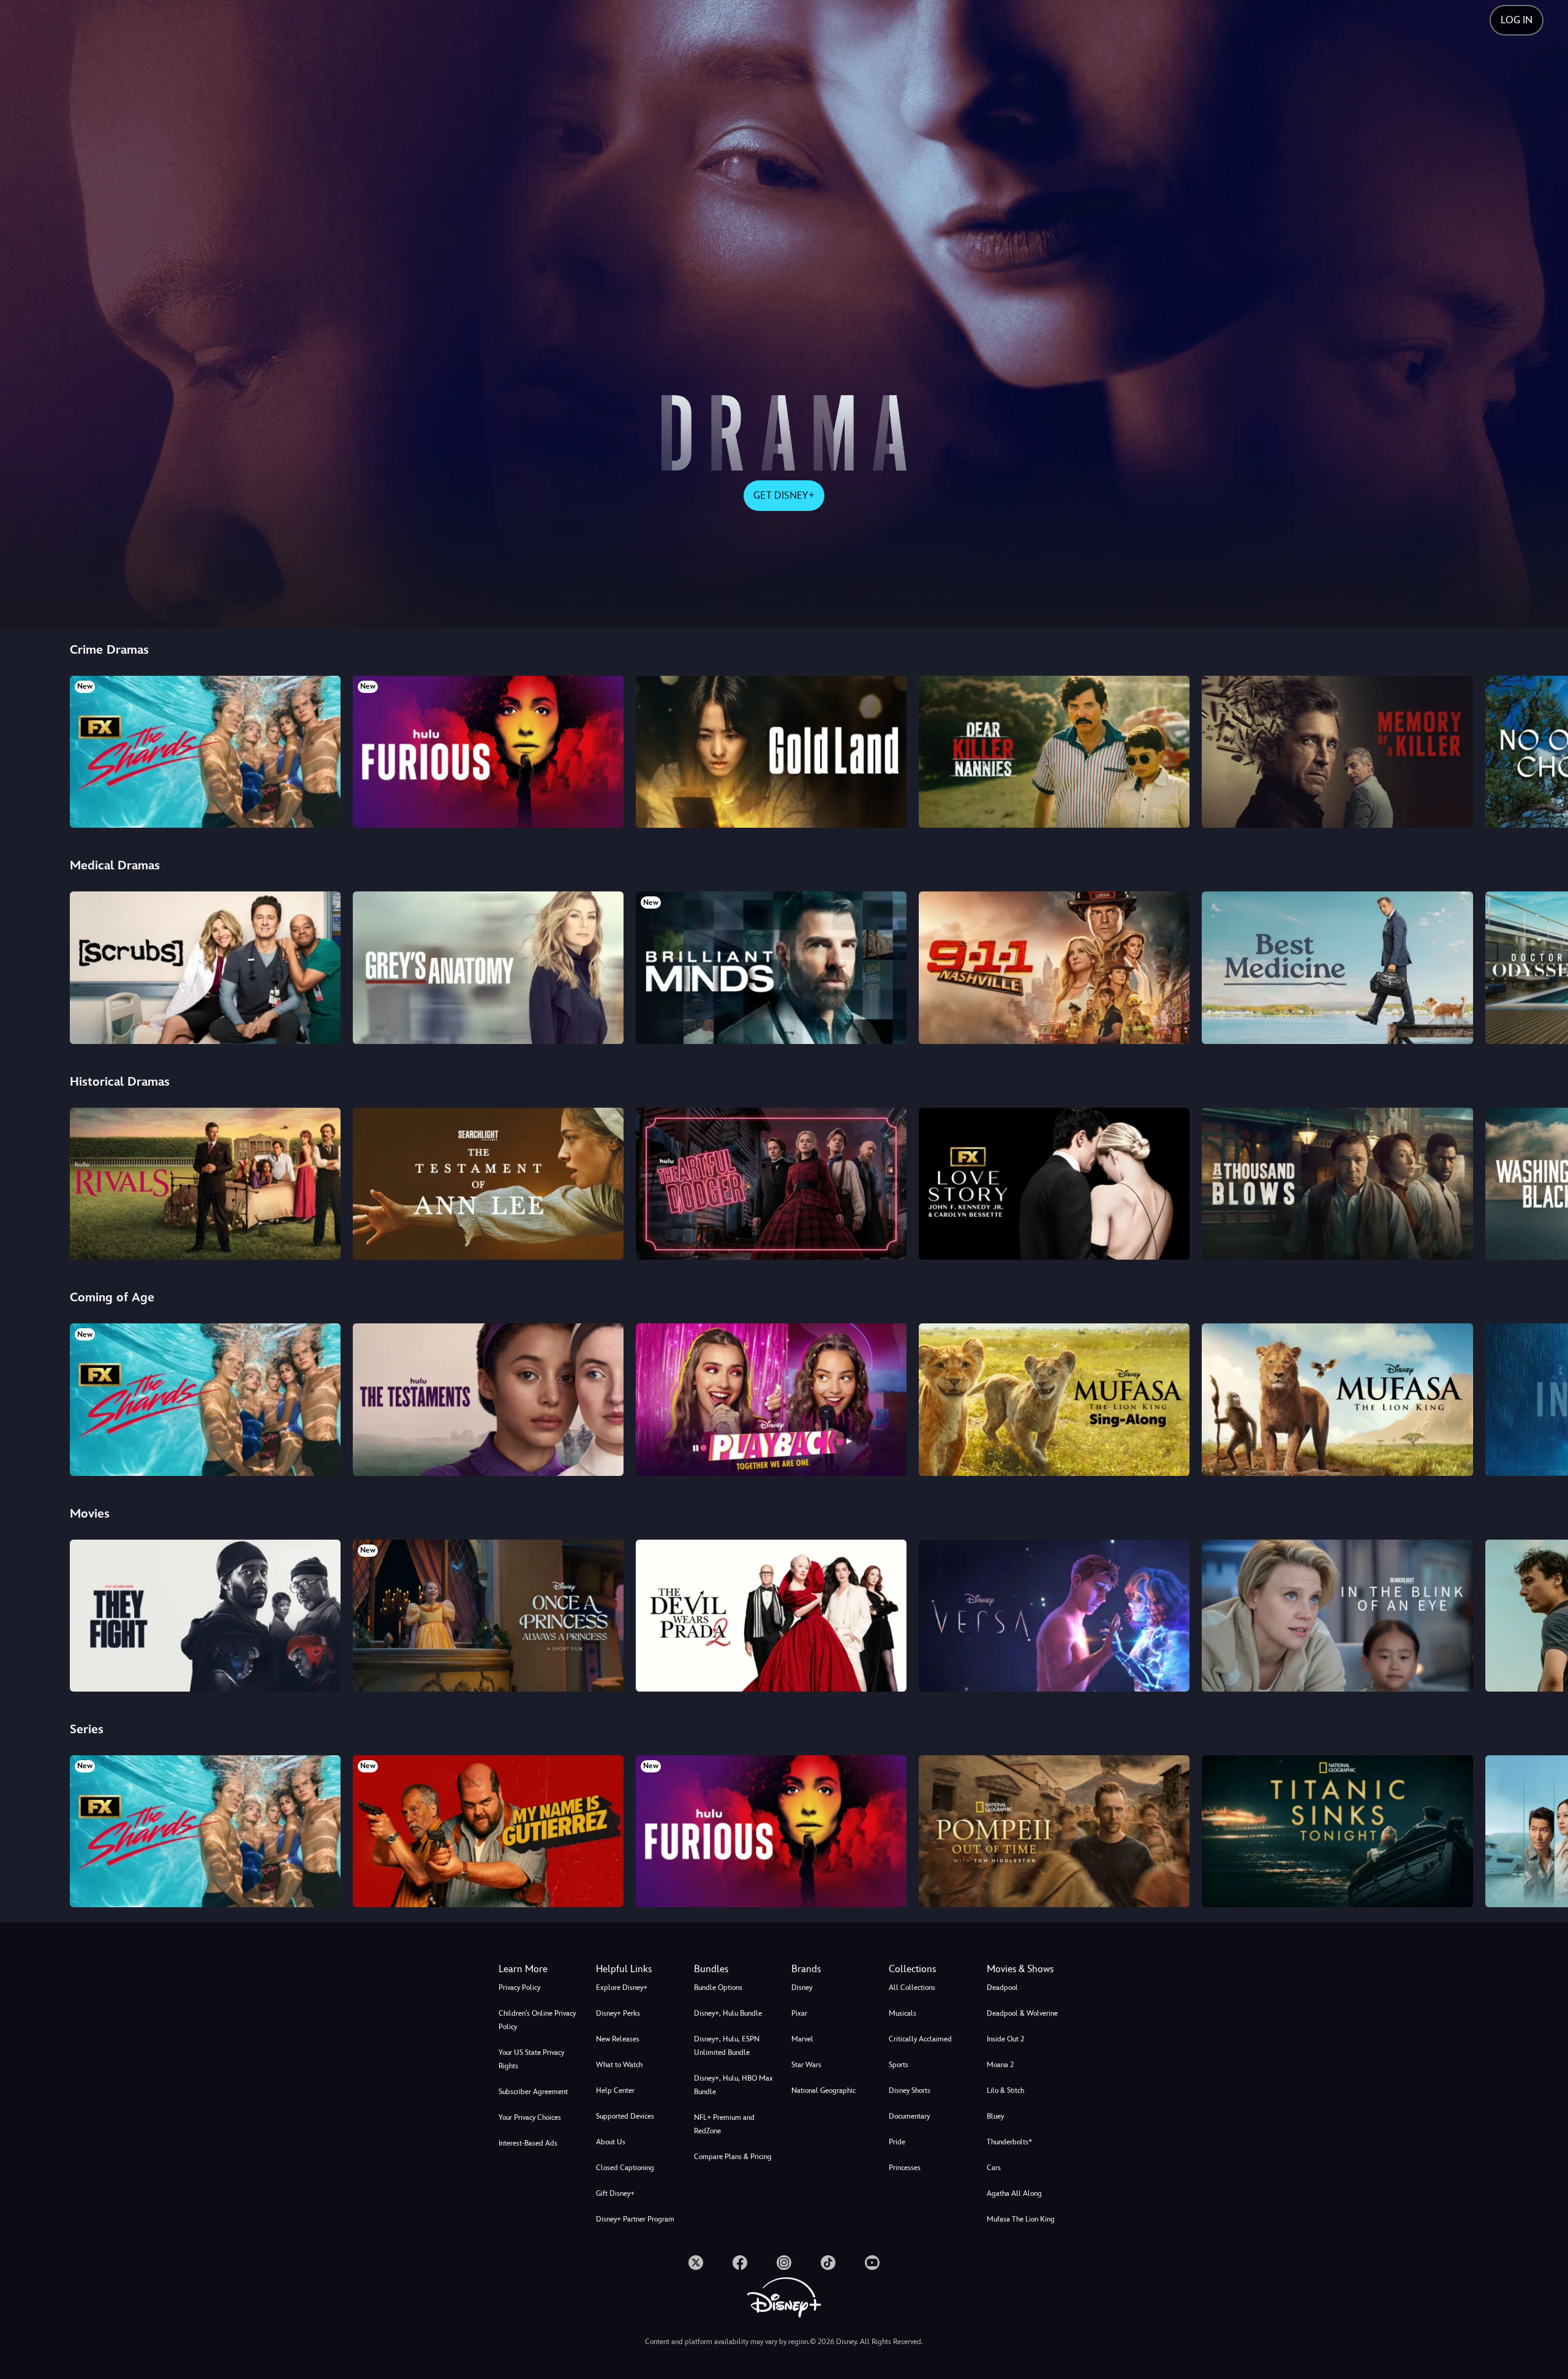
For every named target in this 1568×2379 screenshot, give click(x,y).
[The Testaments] (488, 1399)
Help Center (615, 2090)
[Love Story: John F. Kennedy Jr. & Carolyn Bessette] (1054, 1184)
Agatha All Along (1014, 2193)
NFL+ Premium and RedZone (724, 2124)
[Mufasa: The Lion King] (1337, 1399)
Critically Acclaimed (920, 2039)
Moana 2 (1000, 2065)
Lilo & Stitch (1005, 2090)
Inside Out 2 (1005, 2039)
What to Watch (619, 2065)
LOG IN (1517, 20)
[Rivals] (205, 1184)
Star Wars (806, 2065)
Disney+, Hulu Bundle (728, 2013)
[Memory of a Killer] (1337, 752)
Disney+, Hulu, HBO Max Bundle (733, 2085)
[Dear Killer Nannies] (1054, 752)
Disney (802, 1988)
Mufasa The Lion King (1021, 2219)
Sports (899, 2065)
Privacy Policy (519, 1988)
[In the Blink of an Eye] (1337, 1616)
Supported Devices (625, 2116)
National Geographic (824, 2090)
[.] (696, 2263)
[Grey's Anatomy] (488, 967)
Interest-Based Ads (528, 2143)
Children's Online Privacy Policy (537, 2020)
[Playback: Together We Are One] (771, 1399)
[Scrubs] (205, 967)
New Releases (618, 2039)
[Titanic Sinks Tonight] (1337, 1831)
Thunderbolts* (1009, 2142)
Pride (897, 2142)
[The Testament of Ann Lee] (488, 1184)
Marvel (802, 2039)
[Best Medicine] (1337, 967)
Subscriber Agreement (533, 2092)
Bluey (995, 2116)
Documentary (909, 2116)
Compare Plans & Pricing (733, 2157)
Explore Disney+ (622, 1988)
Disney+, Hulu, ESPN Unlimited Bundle (727, 2046)
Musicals (903, 2013)
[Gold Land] (771, 752)
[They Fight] (205, 1616)
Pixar (799, 2013)
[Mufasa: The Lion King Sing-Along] (1054, 1399)
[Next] (1544, 750)
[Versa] (1054, 1616)
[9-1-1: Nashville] (1054, 967)
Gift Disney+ (615, 2193)
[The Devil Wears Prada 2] (771, 1616)
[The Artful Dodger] (771, 1184)
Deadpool (1002, 1988)
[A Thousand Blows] (1337, 1184)
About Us (611, 2142)
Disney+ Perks (618, 2013)
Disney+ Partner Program (635, 2219)
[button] (637, 1969)
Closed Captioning (625, 2168)
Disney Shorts (910, 2090)
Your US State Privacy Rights (531, 2059)
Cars (994, 2168)
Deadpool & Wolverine (1022, 2013)
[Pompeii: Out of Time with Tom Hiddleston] (1054, 1831)
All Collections (912, 1988)
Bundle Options (718, 1988)
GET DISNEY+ (784, 495)
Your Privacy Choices (530, 2117)
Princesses (905, 2168)
